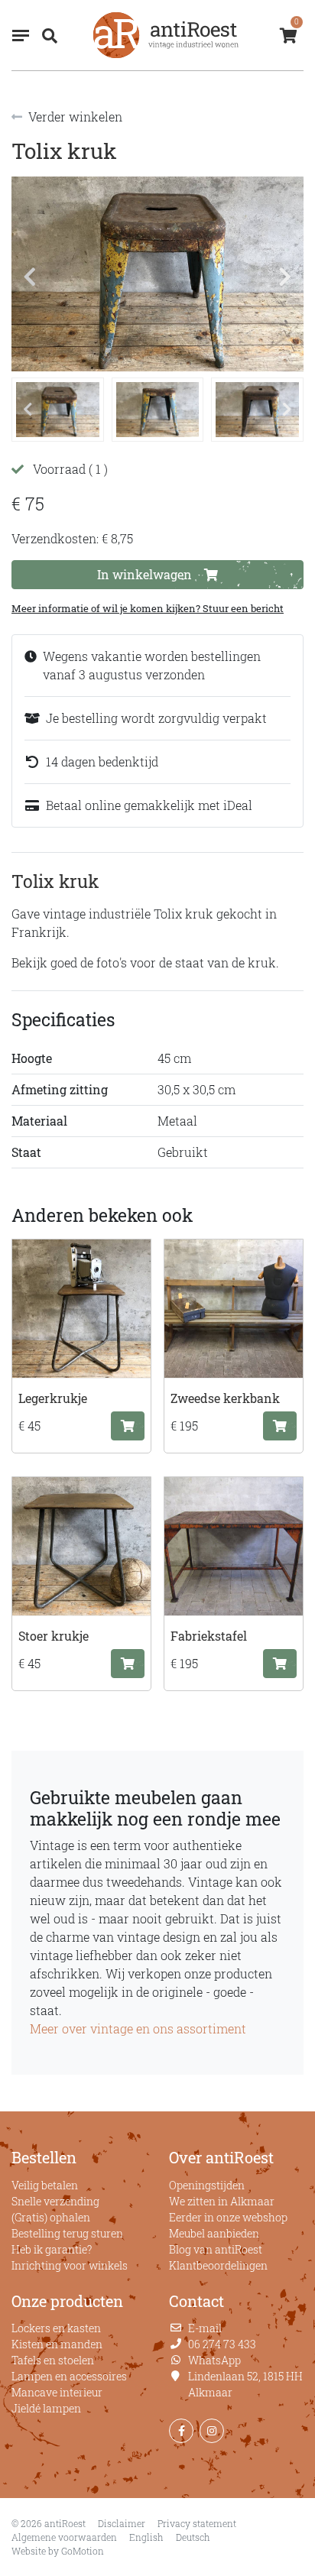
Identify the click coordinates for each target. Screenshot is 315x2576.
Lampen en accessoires (69, 2376)
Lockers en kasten (56, 2328)
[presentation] (30, 277)
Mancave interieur (57, 2392)
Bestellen (44, 2157)
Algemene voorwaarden (64, 2537)
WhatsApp (214, 2360)
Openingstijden (207, 2185)
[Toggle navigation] (21, 36)
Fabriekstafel (209, 1636)
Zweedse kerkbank (225, 1398)
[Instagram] (212, 2431)
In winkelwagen (145, 574)
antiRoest (166, 35)
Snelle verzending (55, 2201)
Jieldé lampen (46, 2408)
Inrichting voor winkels (70, 2265)
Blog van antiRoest (216, 2249)
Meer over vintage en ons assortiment (138, 2028)
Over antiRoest (221, 2157)
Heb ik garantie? (52, 2249)
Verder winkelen (75, 117)
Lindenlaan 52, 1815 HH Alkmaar (245, 2384)
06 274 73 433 (222, 2344)
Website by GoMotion (58, 2551)
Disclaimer (122, 2523)
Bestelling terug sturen (67, 2233)
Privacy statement (197, 2523)
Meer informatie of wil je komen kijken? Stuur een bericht (148, 608)
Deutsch (193, 2537)
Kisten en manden (57, 2344)
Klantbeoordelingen (218, 2265)
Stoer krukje (54, 1636)
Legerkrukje (53, 1398)
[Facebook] (181, 2431)
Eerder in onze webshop (228, 2217)
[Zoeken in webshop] (47, 35)
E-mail (205, 2328)
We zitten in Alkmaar (222, 2201)
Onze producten (67, 2301)
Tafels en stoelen (53, 2360)
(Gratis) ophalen (51, 2217)
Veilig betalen (45, 2185)
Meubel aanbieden (214, 2233)
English (146, 2537)
